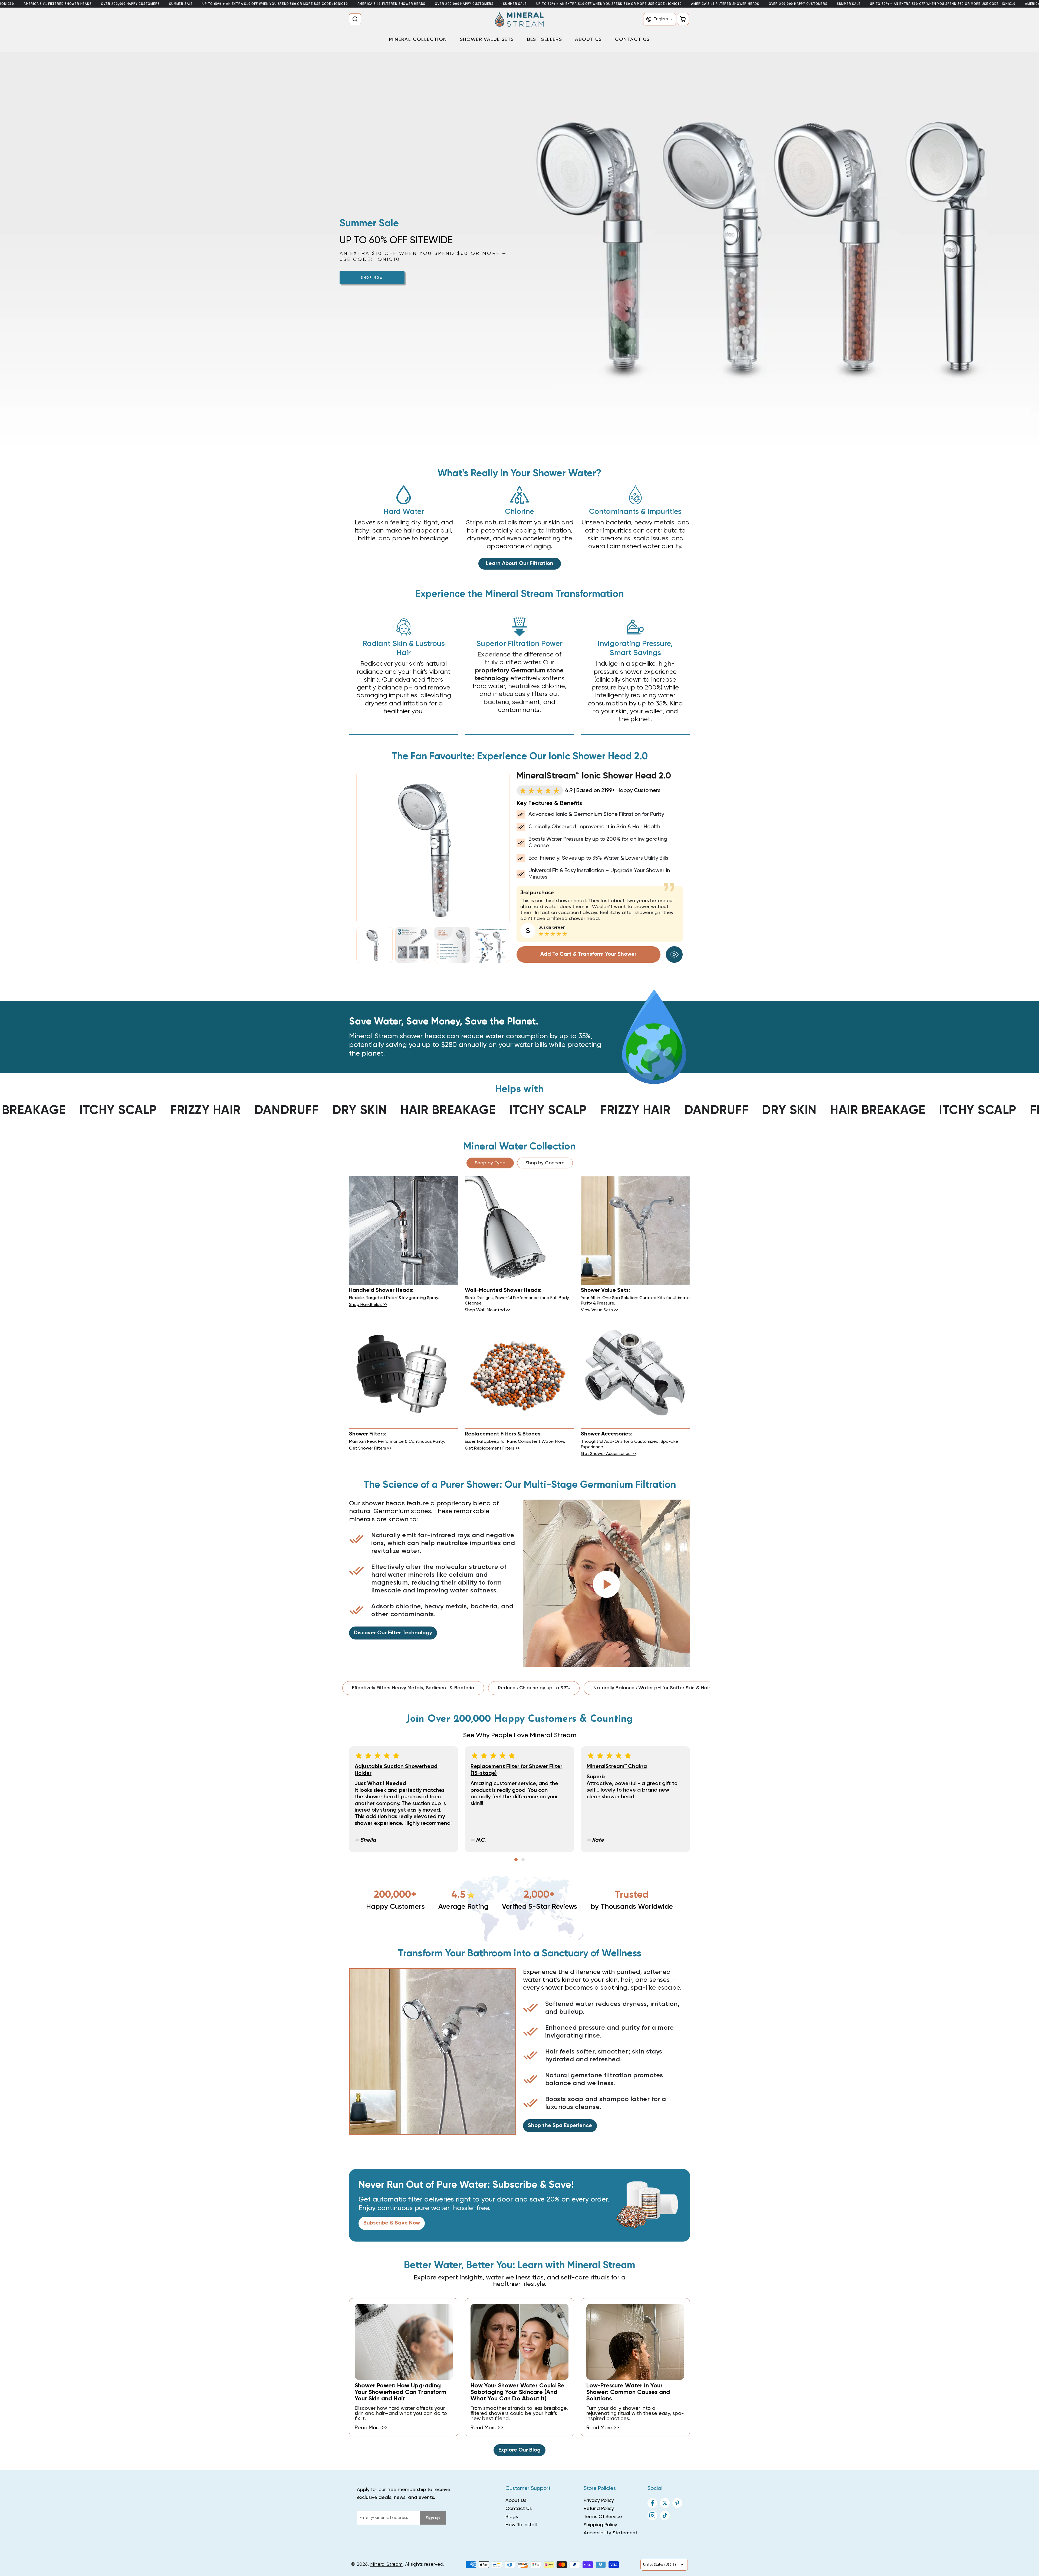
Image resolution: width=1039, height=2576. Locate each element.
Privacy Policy (599, 2501)
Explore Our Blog (519, 2450)
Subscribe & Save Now (392, 2223)
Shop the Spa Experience (560, 2126)
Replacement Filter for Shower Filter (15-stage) (516, 1770)
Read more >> (371, 2428)
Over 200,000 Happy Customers (130, 4)
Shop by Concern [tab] (545, 1163)
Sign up (433, 2518)
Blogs (512, 2517)
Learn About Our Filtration (520, 564)
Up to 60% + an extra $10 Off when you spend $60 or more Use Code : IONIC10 (275, 4)
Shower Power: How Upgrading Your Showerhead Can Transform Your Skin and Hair (401, 2392)
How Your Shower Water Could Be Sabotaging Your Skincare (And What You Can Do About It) (517, 2392)
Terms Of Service (603, 2517)
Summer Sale (181, 4)
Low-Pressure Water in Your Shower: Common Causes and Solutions (628, 2392)
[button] (356, 19)
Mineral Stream (386, 2564)
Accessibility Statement (611, 2533)
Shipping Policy (600, 2525)
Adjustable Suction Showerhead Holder (396, 1770)
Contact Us (519, 2509)
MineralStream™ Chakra (617, 1767)
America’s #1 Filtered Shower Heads (58, 4)
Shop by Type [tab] (490, 1163)
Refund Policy (599, 2509)
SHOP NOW (372, 277)
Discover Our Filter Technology (393, 1633)
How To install (521, 2525)
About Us (516, 2501)
